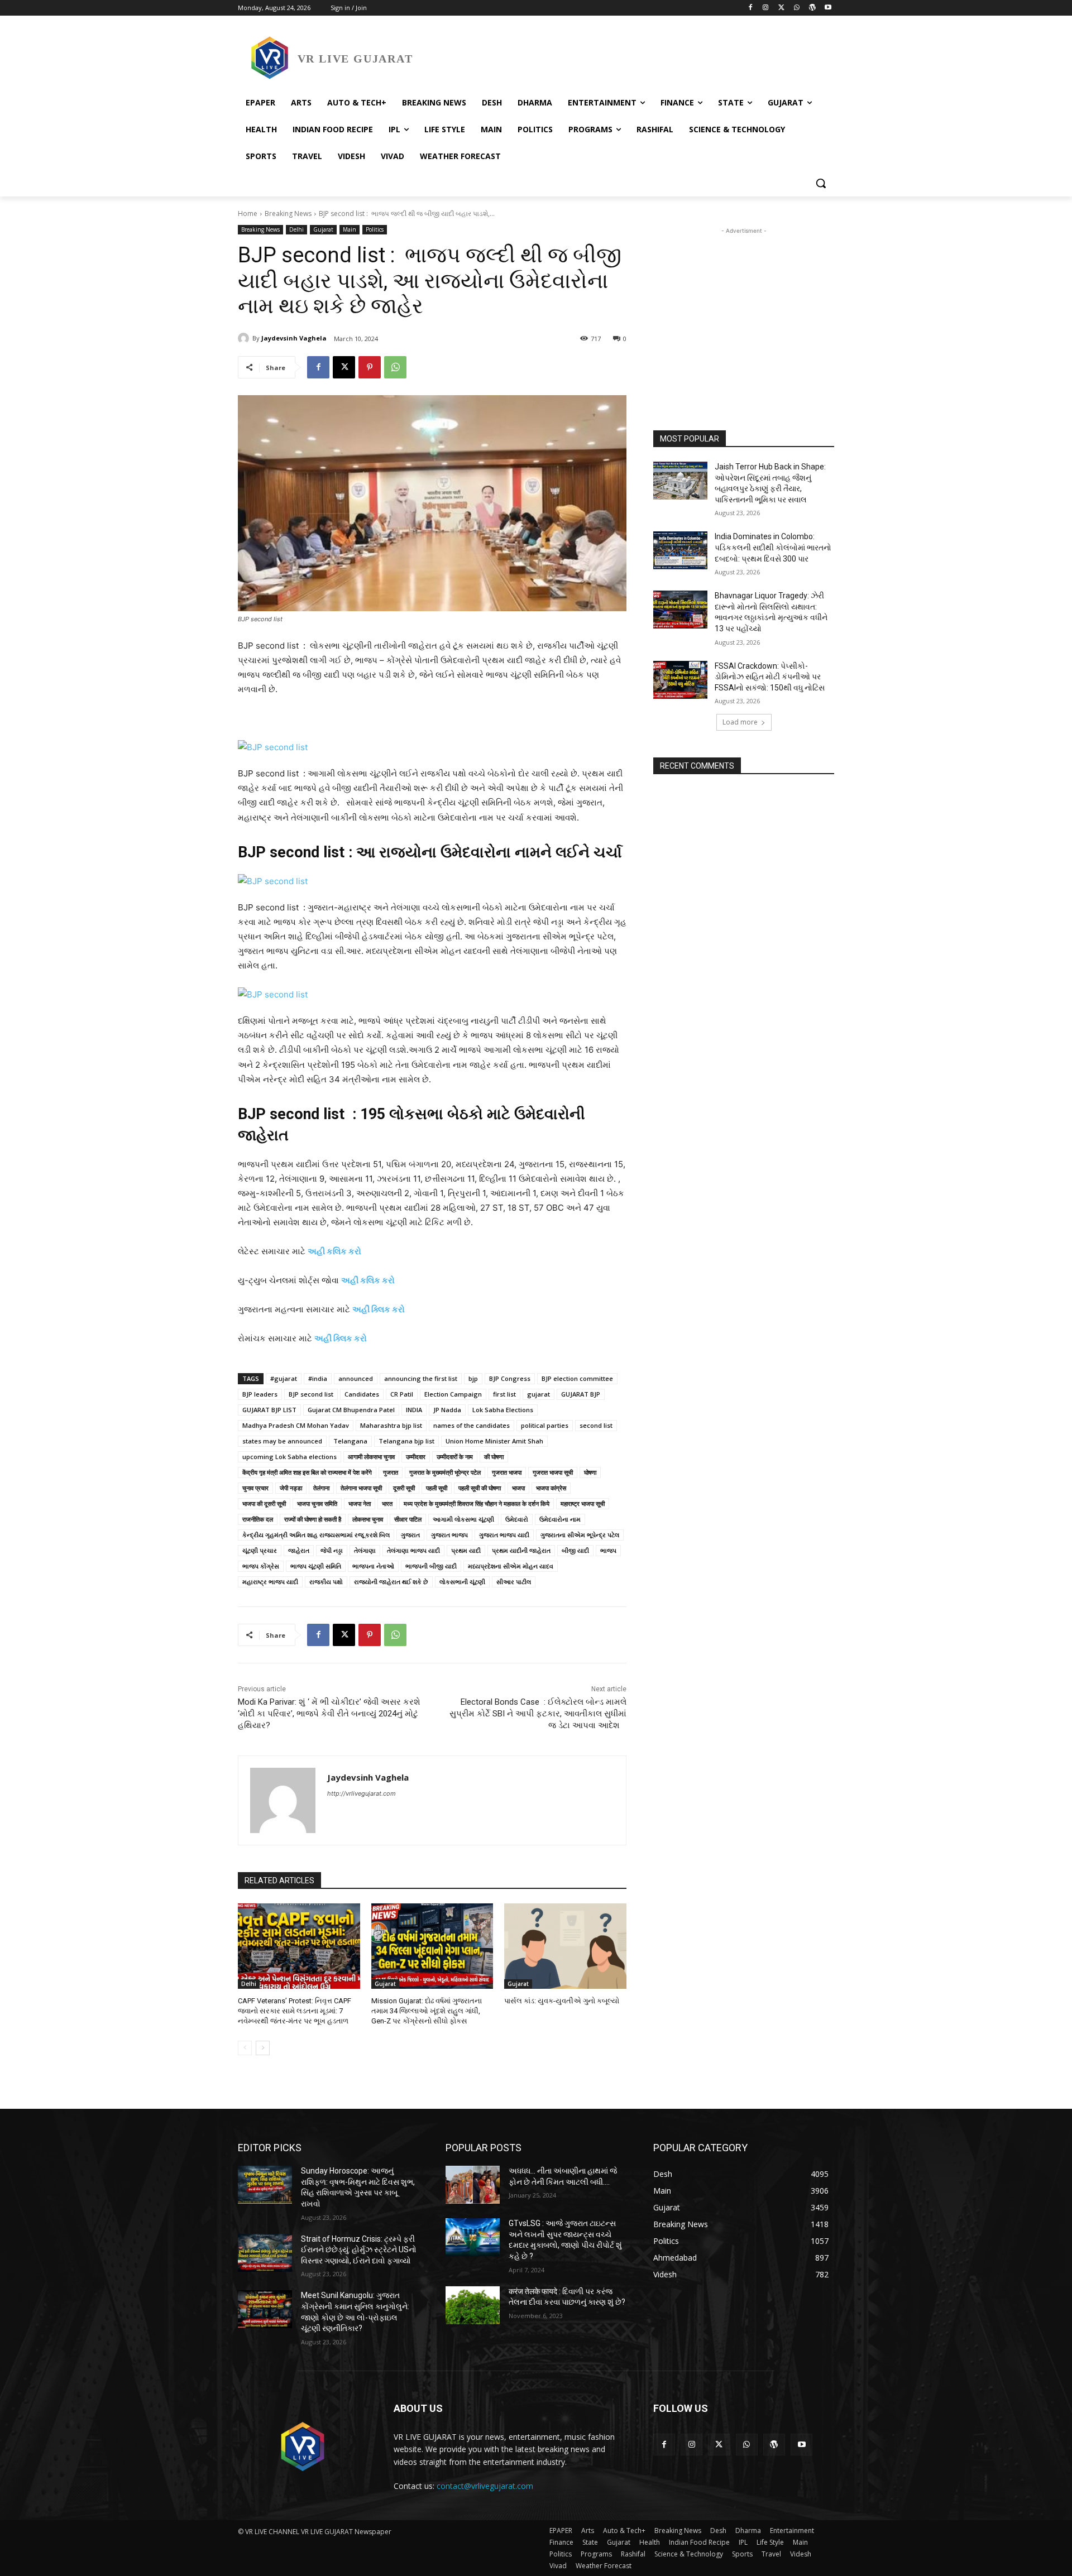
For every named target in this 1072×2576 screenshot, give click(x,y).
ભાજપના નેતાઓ (373, 1566)
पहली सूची (437, 1488)
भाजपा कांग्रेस (551, 1488)
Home (248, 214)
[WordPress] (812, 8)
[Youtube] (828, 8)
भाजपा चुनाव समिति (317, 1503)
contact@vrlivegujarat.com (485, 2486)
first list (504, 1394)
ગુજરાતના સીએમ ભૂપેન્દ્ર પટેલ (580, 1535)
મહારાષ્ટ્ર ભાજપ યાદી (270, 1582)
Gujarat (323, 229)
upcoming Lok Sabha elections (289, 1457)
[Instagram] (766, 8)
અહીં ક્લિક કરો (379, 1309)
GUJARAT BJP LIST (269, 1410)
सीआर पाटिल (408, 1519)
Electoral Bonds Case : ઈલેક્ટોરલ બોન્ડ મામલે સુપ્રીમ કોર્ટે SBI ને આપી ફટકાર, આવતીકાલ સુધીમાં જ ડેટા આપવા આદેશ (538, 1714)
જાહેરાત (299, 1550)
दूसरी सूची (404, 1488)
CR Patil (402, 1394)
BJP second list (311, 1394)
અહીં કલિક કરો (368, 1280)
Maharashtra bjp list (391, 1425)
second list (596, 1425)
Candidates (362, 1394)
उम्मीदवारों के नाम (455, 1457)
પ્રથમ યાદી (466, 1550)
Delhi (296, 229)
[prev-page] (245, 2048)
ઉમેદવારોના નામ (560, 1519)
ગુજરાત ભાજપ (449, 1535)
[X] (781, 8)
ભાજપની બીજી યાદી (431, 1566)
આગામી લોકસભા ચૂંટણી (463, 1519)
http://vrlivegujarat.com (362, 1793)
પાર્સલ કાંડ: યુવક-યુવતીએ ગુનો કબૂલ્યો (562, 2001)
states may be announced (282, 1441)
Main (350, 229)
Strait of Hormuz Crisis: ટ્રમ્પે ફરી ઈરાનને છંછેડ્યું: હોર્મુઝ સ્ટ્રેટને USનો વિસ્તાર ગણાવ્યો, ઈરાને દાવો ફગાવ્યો (359, 2250)
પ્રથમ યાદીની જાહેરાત (521, 1550)
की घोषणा (494, 1457)
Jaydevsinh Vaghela (294, 338)
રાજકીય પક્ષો (326, 1582)
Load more (740, 722)
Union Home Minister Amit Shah (494, 1441)
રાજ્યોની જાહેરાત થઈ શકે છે (391, 1582)
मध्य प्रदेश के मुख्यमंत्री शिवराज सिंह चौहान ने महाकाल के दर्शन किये (477, 1503)
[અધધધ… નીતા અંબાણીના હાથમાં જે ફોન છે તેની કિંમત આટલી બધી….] (473, 2185)
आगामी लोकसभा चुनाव (371, 1457)
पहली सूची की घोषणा (480, 1488)
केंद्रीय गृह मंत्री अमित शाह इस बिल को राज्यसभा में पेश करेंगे (307, 1472)
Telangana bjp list (406, 1441)
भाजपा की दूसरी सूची (264, 1503)
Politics (375, 229)
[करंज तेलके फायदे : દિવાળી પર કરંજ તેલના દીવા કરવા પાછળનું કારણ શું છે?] (473, 2305)
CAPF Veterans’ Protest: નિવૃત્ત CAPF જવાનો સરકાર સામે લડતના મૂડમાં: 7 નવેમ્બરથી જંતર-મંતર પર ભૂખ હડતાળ (295, 2011)
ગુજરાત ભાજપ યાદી (504, 1535)
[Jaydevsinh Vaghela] (245, 338)
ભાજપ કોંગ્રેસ (261, 1566)
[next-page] (263, 2048)
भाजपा (518, 1488)
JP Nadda (447, 1410)
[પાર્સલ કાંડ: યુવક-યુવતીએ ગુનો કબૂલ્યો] (565, 1946)
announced (356, 1378)
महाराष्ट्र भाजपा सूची (583, 1503)
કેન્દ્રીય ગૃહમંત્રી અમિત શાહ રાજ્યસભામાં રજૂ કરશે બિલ (316, 1535)
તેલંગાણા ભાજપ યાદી (413, 1550)
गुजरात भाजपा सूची (553, 1472)
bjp (473, 1378)
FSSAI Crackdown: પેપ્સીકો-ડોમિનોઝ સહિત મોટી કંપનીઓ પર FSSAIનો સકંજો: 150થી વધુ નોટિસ (770, 677)
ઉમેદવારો (517, 1519)
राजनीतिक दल (258, 1519)
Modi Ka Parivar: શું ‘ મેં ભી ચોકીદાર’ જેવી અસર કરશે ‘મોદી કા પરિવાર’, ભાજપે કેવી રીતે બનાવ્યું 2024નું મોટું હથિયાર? (329, 1714)
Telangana (350, 1441)
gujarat (539, 1394)
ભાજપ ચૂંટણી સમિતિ (316, 1566)
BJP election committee (577, 1378)
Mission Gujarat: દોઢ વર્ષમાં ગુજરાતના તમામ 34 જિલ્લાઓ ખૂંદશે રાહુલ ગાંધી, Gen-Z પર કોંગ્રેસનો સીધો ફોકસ (427, 2011)
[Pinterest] (370, 367)
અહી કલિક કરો (334, 1251)
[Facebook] (750, 8)
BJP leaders (260, 1394)
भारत (387, 1503)
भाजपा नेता (360, 1503)
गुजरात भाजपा (507, 1472)
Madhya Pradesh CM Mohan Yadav (296, 1425)
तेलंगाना (321, 1488)
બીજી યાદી (575, 1550)
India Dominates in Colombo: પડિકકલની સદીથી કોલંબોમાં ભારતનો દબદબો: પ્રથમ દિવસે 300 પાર (773, 547)
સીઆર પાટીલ (514, 1582)
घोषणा (590, 1472)
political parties (545, 1425)
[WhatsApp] (797, 8)
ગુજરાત (410, 1535)
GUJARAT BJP (581, 1394)
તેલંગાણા (365, 1550)
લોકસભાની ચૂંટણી (462, 1582)
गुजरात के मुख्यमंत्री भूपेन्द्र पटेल (445, 1472)
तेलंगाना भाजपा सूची (361, 1488)
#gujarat (284, 1378)
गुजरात (391, 1472)
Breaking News (288, 214)
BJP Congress (510, 1378)
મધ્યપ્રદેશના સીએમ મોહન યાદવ (511, 1566)
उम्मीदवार (416, 1457)
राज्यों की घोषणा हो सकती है (313, 1519)
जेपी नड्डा (291, 1488)
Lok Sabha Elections (503, 1410)
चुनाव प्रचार (255, 1488)
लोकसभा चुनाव (368, 1519)
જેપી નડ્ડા (332, 1550)
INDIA (414, 1410)
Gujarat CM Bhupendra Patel (351, 1410)
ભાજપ (608, 1550)
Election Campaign (453, 1394)
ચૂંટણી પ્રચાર (260, 1550)
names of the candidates (472, 1425)
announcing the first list (421, 1378)
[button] (821, 183)
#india (318, 1378)
